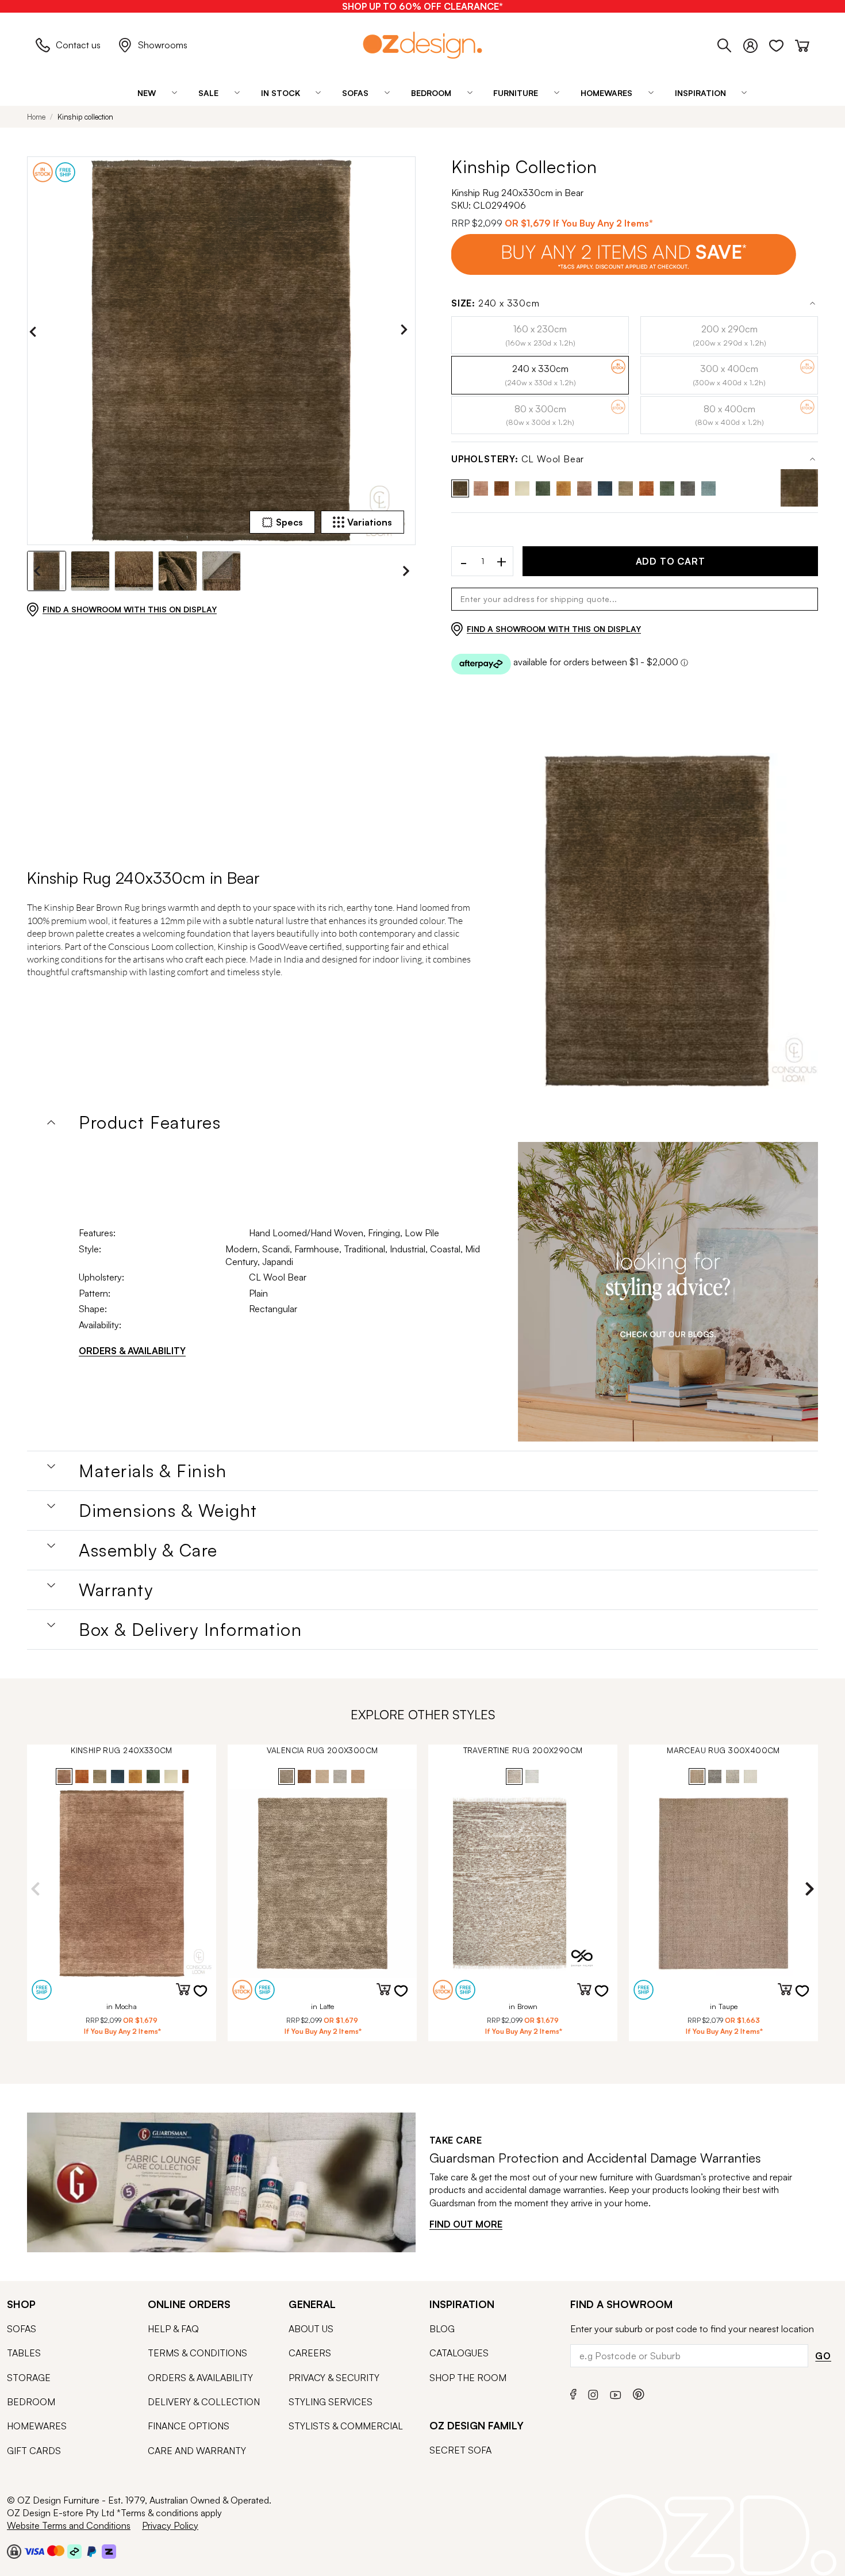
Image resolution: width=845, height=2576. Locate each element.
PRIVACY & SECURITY (334, 2378)
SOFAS (22, 2329)
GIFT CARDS (34, 2451)
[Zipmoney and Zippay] (109, 2551)
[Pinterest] (639, 2393)
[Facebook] (573, 2393)
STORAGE (29, 2378)
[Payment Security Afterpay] (74, 2551)
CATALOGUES (459, 2353)
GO (823, 2356)
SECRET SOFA (460, 2450)
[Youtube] (616, 2393)
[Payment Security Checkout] (14, 2551)
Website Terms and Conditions (69, 2525)
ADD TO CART (671, 561)
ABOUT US (311, 2329)
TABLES (24, 2353)
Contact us (78, 45)
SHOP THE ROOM (468, 2378)
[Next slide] (407, 332)
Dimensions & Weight (168, 1511)
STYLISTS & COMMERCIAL (346, 2426)
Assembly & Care (148, 1550)
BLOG (442, 2329)
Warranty (116, 1590)
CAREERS (310, 2353)
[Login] (756, 44)
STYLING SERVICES (331, 2402)
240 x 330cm (496, 303)
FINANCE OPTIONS (189, 2426)
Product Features (150, 1122)
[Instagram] (593, 2393)
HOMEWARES (37, 2426)
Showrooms (163, 45)
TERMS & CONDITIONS (197, 2353)
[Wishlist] (782, 44)
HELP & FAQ (173, 2329)
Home (36, 117)
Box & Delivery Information (190, 1630)
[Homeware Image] (668, 1292)
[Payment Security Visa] (34, 2551)
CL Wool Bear (518, 459)
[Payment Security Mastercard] (56, 2551)
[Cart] (802, 44)
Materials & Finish (153, 1471)
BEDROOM (31, 2402)
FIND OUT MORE (466, 2224)
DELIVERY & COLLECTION (204, 2402)
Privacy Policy (170, 2525)
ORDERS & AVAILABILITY (132, 1351)
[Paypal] (92, 2551)
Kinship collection (85, 117)
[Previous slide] (36, 332)
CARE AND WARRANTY (197, 2451)
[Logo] (422, 45)
